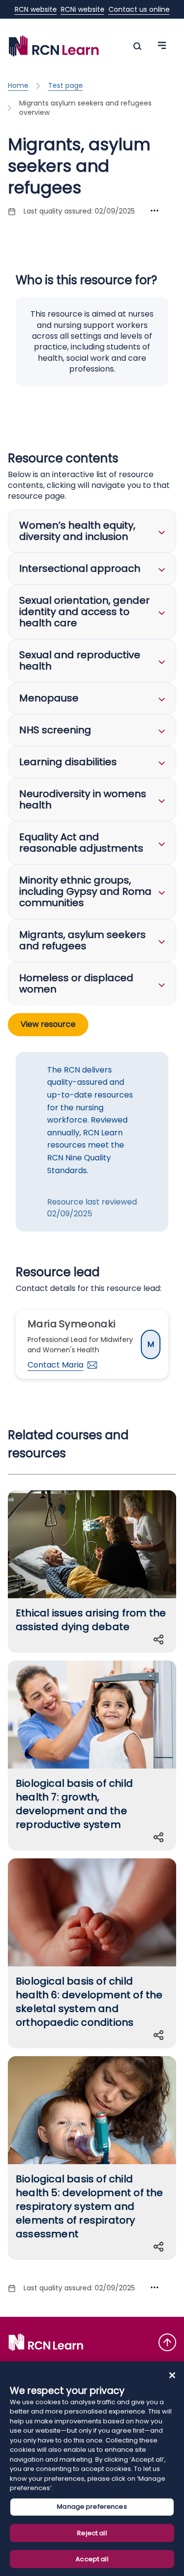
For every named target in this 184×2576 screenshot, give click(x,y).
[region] (92, 2469)
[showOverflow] (155, 211)
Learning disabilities (68, 762)
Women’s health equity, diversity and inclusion (77, 531)
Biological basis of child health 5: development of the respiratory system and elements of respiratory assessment (90, 2206)
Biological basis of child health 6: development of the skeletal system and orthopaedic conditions (89, 2002)
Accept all (92, 2559)
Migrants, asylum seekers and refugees (82, 940)
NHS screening (55, 730)
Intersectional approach (80, 568)
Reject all (92, 2533)
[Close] (172, 2375)
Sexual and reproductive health (80, 660)
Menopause (49, 698)
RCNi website (83, 9)
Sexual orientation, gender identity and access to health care (84, 612)
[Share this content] (160, 1639)
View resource (48, 1024)
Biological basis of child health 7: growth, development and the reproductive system (74, 1804)
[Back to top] (167, 2342)
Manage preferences (92, 2507)
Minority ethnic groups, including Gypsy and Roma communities (85, 891)
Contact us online (139, 9)
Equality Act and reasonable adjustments (81, 843)
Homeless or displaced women (76, 983)
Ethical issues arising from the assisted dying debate (91, 1620)
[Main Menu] (137, 46)
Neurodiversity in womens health (83, 799)
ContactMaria (55, 1365)
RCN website (36, 9)
